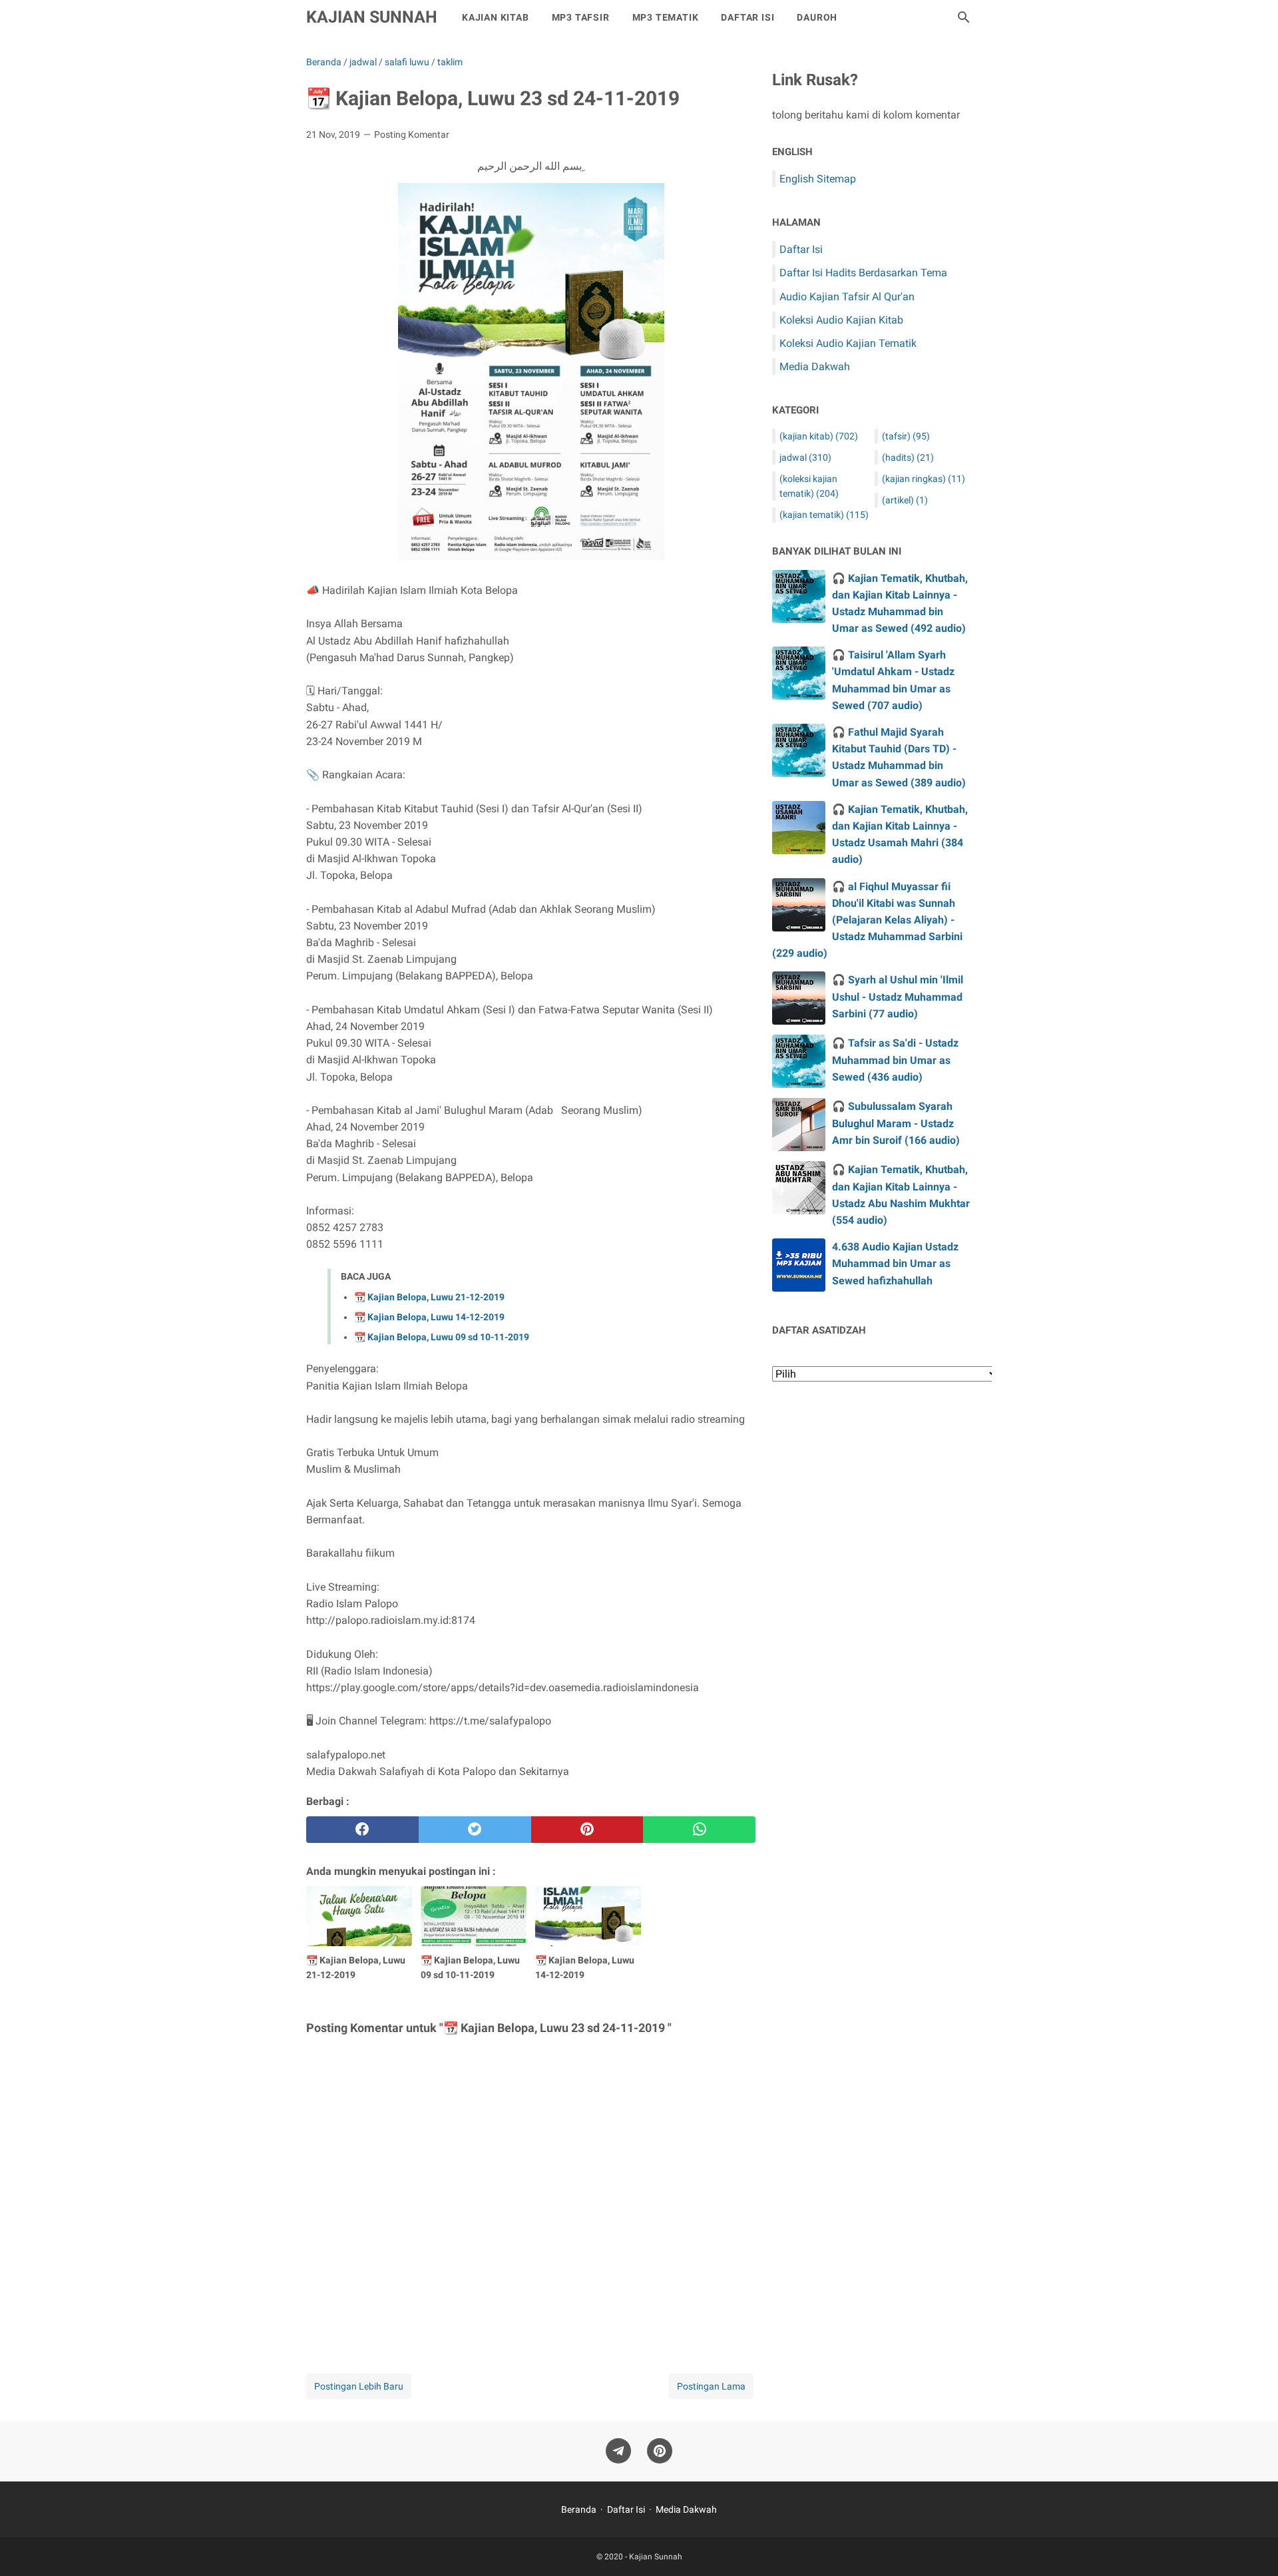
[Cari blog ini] (964, 17)
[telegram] (618, 2451)
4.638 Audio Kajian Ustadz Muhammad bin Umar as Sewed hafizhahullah (895, 1263)
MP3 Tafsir (581, 17)
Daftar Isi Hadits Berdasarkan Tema (863, 273)
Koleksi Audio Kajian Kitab (841, 320)
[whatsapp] (699, 1830)
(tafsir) (906, 436)
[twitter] (475, 1830)
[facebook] (362, 1830)
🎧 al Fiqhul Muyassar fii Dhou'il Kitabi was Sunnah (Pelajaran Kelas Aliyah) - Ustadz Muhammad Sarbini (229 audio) (867, 920)
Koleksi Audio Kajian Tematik (848, 343)
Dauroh (817, 17)
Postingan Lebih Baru (359, 2386)
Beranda (579, 2509)
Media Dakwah (815, 367)
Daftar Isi (747, 17)
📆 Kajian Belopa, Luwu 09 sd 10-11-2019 (442, 1337)
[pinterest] (587, 1830)
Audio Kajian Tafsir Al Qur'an (847, 297)
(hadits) (908, 457)
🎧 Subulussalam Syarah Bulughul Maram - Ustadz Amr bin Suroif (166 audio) (896, 1123)
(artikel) (905, 500)
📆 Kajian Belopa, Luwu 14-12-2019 (429, 1317)
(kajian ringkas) (924, 479)
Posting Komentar (412, 134)
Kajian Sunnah (372, 17)
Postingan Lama (711, 2386)
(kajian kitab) (819, 436)
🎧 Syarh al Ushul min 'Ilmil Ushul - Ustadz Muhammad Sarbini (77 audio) (898, 996)
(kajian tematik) (824, 515)
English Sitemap (818, 179)
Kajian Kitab (496, 17)
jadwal (805, 457)
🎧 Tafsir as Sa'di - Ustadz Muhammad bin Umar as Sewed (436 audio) (895, 1060)
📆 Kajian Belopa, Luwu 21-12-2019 (429, 1297)
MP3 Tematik (666, 17)
